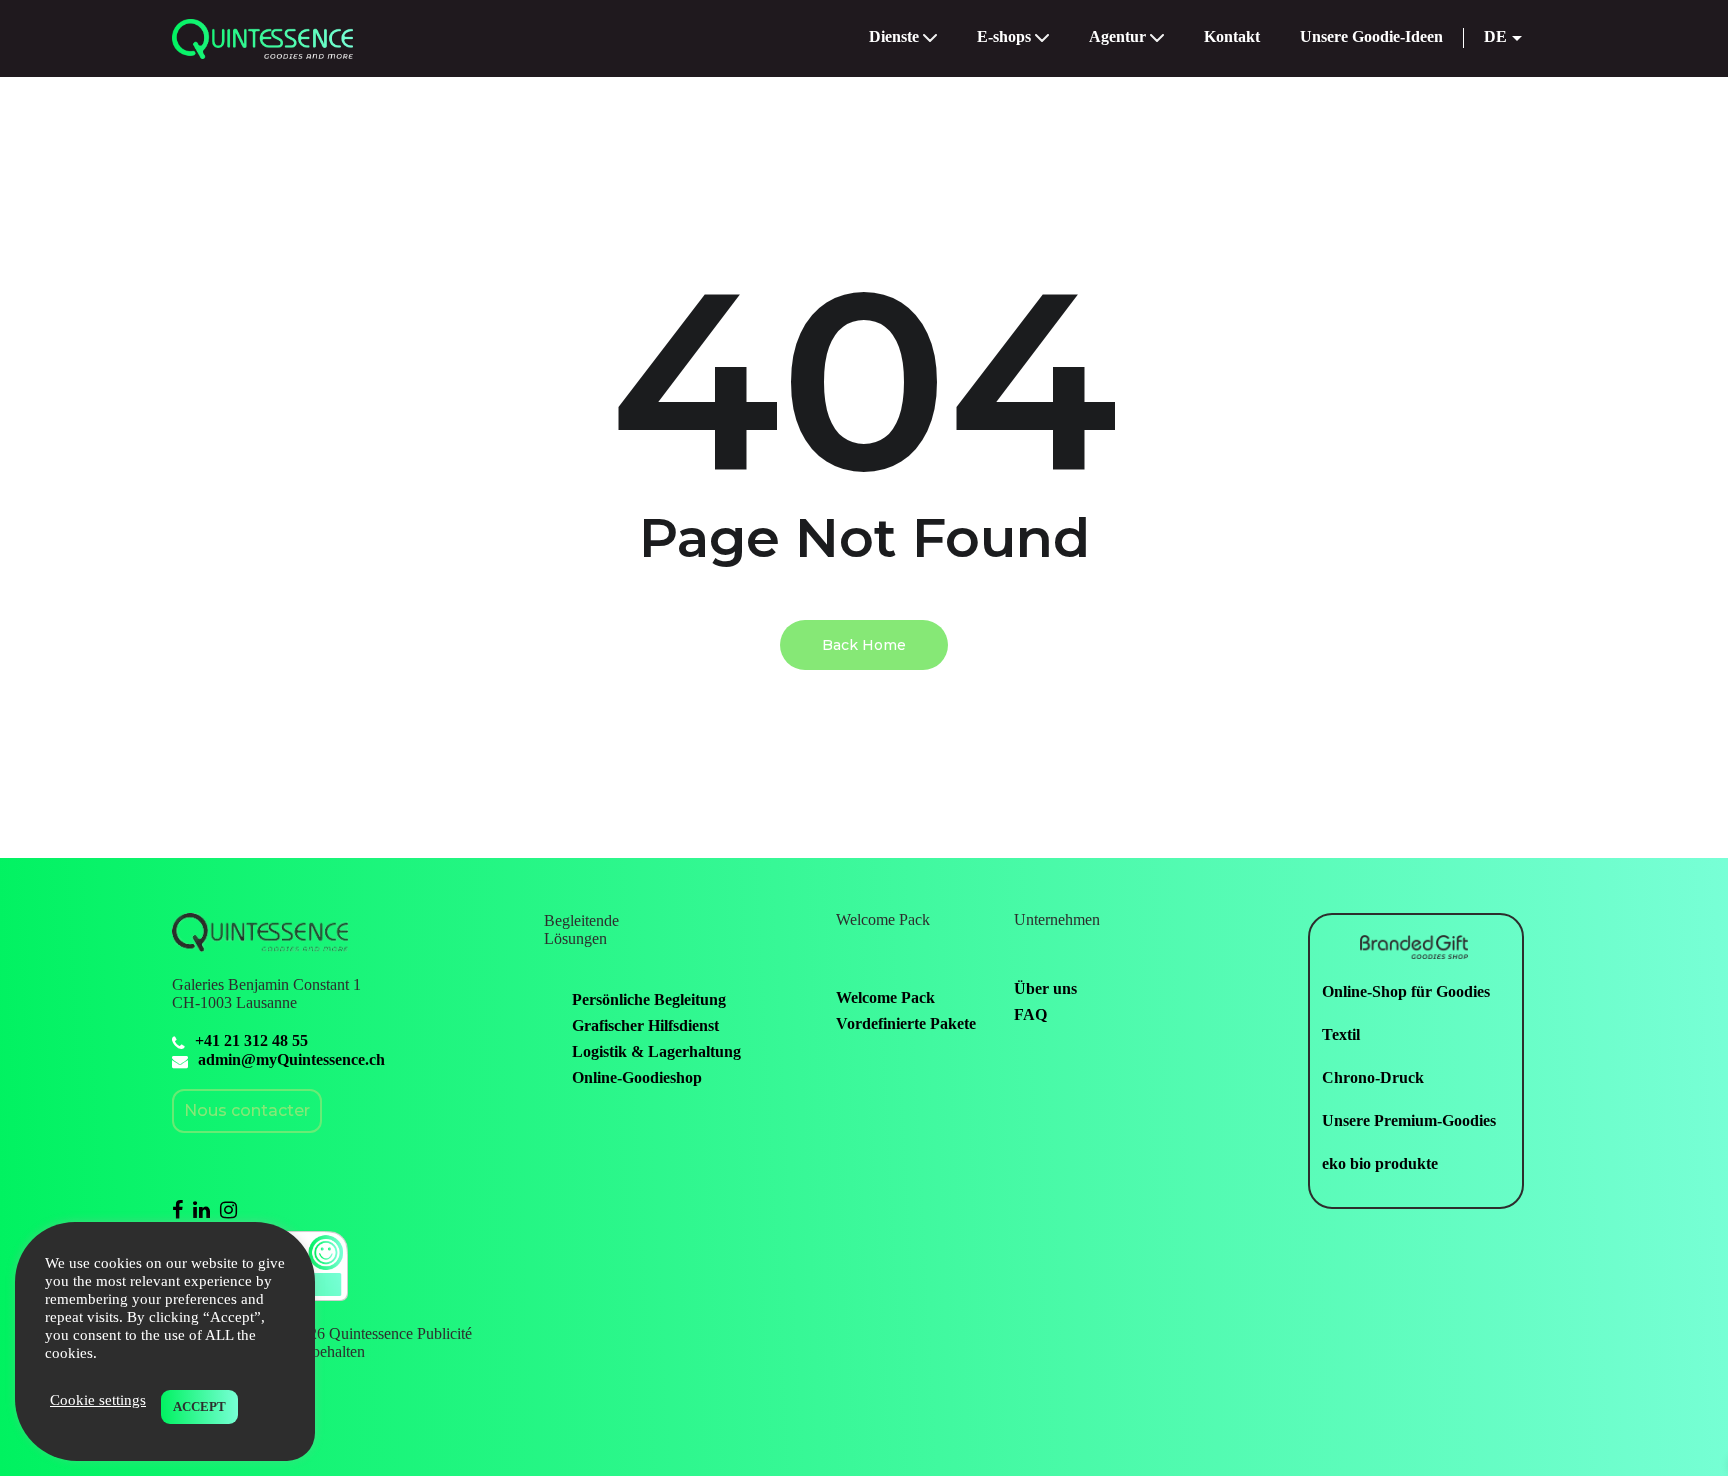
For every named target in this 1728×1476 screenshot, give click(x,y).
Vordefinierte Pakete (906, 1023)
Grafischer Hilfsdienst (645, 1025)
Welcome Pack (885, 997)
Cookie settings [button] (98, 1400)
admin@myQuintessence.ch (291, 1059)
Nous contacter (247, 1110)
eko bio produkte (1380, 1163)
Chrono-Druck (1373, 1077)
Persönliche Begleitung (649, 999)
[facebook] (177, 1209)
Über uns (1045, 988)
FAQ (1030, 1014)
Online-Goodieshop (637, 1077)
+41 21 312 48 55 (251, 1040)
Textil (1341, 1034)
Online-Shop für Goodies (1406, 991)
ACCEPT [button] (199, 1406)
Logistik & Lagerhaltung (656, 1051)
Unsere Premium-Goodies (1409, 1120)
